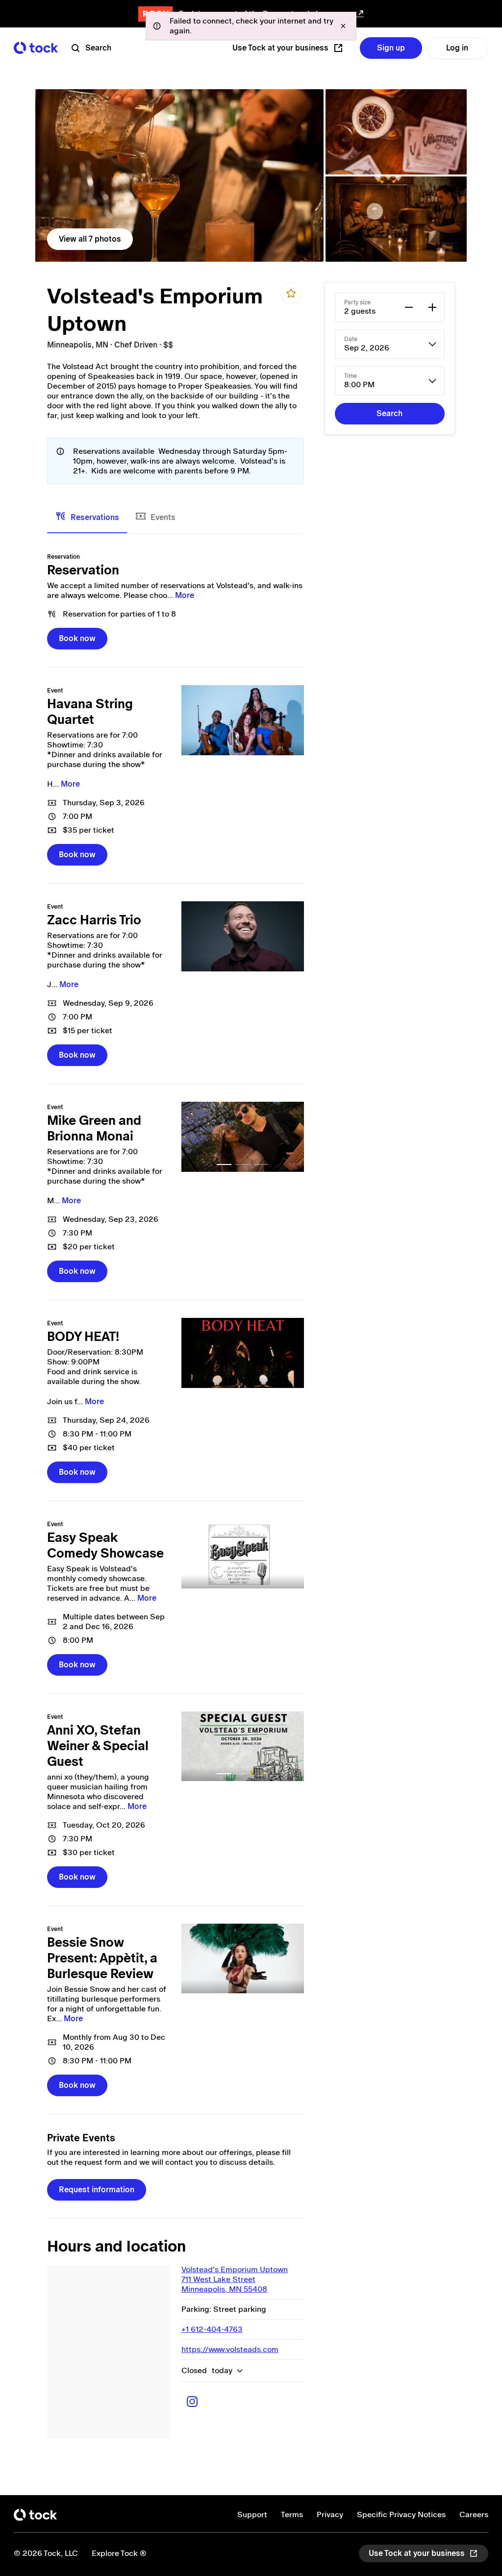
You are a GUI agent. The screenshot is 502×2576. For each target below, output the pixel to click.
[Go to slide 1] (224, 1164)
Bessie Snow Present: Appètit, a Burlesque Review (102, 1958)
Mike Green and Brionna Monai (94, 1128)
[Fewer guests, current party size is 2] (409, 307)
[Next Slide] (291, 1137)
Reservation (83, 570)
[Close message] (343, 26)
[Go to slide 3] (261, 1164)
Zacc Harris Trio (94, 920)
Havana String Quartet (90, 712)
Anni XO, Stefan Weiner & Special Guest (98, 1746)
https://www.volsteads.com (230, 2349)
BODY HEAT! (83, 1337)
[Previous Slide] (194, 1137)
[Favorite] (291, 293)
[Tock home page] (36, 48)
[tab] (87, 518)
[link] (179, 175)
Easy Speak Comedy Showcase (105, 1545)
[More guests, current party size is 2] (432, 307)
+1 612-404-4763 (212, 2329)
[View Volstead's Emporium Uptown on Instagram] (192, 2402)
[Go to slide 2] (243, 1164)
